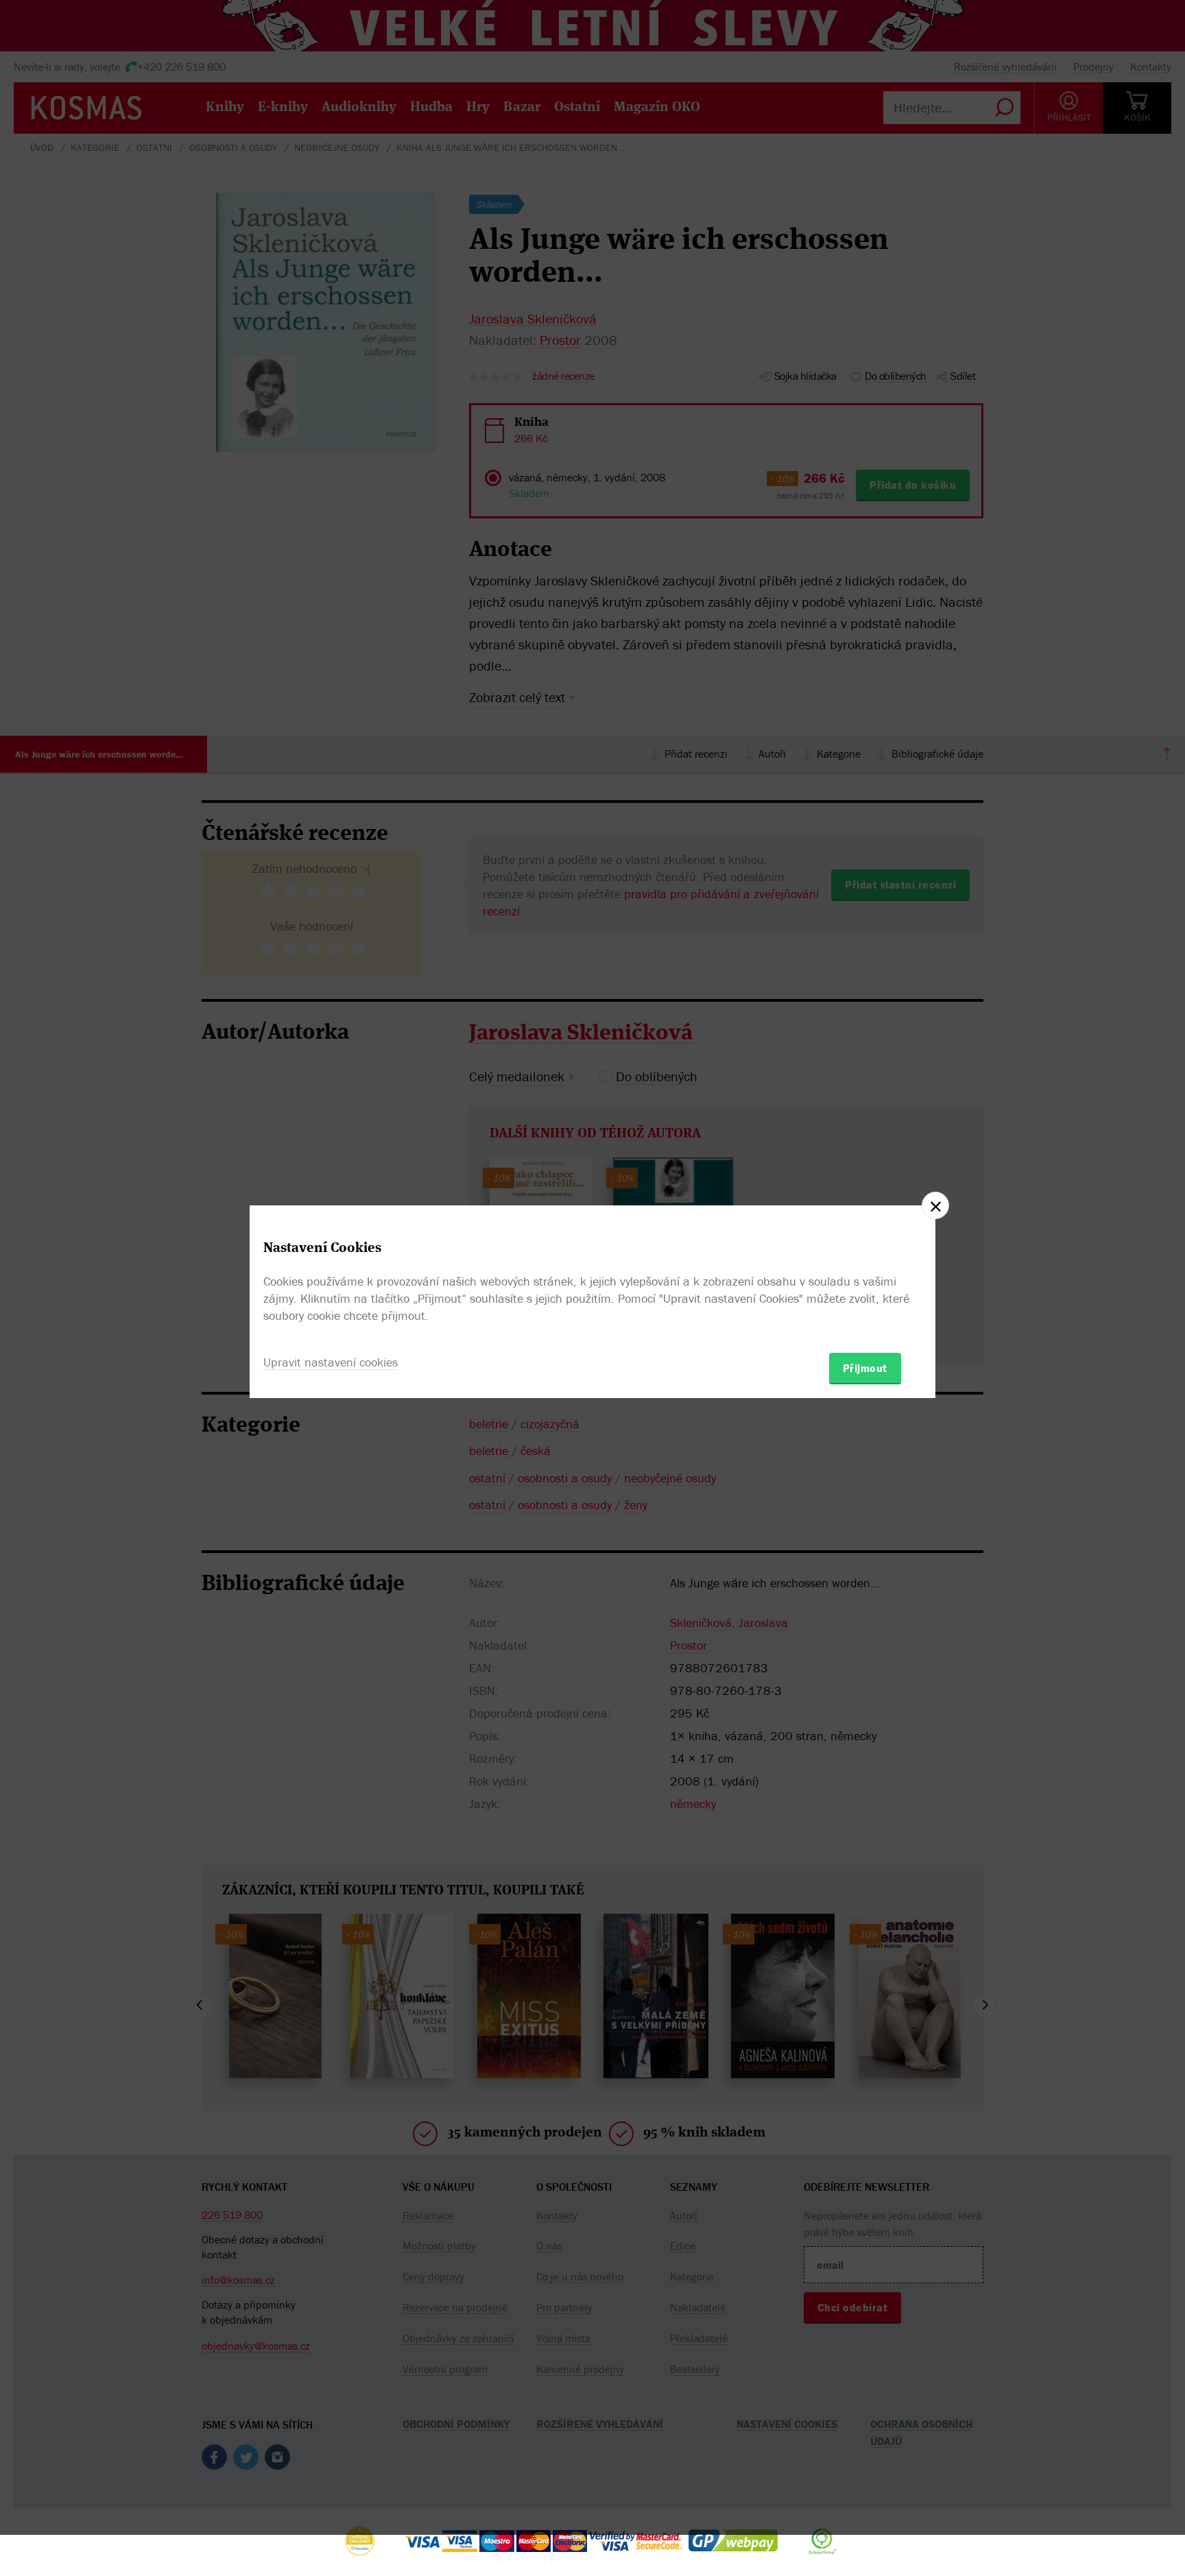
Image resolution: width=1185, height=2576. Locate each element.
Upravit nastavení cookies (331, 1362)
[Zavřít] (935, 1205)
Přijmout (865, 1368)
